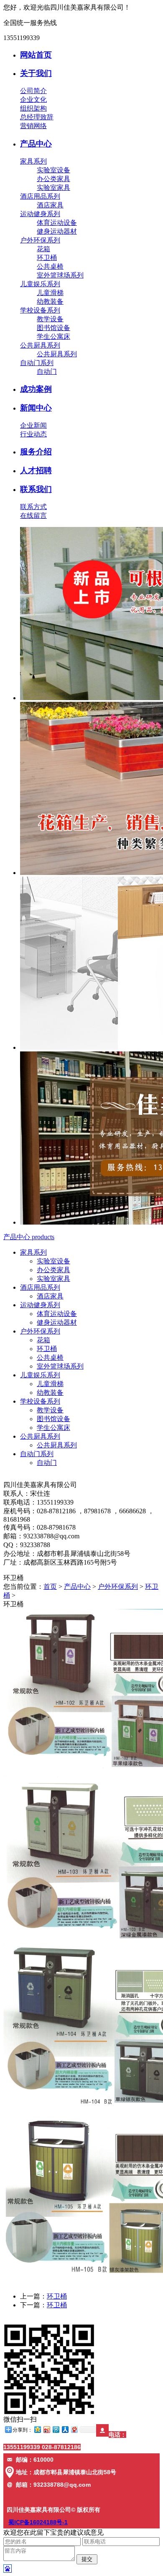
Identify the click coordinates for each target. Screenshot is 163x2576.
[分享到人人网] (65, 2429)
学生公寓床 (53, 336)
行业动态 (33, 434)
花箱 (43, 249)
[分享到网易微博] (74, 2429)
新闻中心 (36, 408)
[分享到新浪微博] (46, 2429)
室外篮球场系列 (60, 275)
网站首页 (36, 55)
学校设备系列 (40, 310)
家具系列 (33, 161)
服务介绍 (36, 452)
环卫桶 (47, 258)
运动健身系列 (40, 214)
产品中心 (36, 144)
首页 (50, 1587)
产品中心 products (29, 1237)
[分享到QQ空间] (37, 2429)
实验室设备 (53, 170)
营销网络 (33, 126)
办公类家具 (53, 179)
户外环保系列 (40, 240)
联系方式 (33, 507)
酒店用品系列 (40, 196)
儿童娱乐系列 (40, 284)
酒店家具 (50, 205)
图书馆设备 (53, 328)
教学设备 (50, 319)
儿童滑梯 (50, 293)
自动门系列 (37, 363)
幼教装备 (50, 301)
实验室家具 (53, 188)
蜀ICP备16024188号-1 (38, 2522)
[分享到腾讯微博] (56, 2429)
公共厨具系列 (40, 345)
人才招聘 (36, 470)
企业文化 (33, 100)
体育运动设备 (57, 223)
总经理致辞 (37, 117)
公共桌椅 (50, 266)
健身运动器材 (57, 231)
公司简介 (33, 91)
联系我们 (36, 489)
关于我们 (36, 73)
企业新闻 (33, 425)
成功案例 (36, 389)
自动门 (47, 372)
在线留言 (33, 515)
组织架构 (33, 108)
